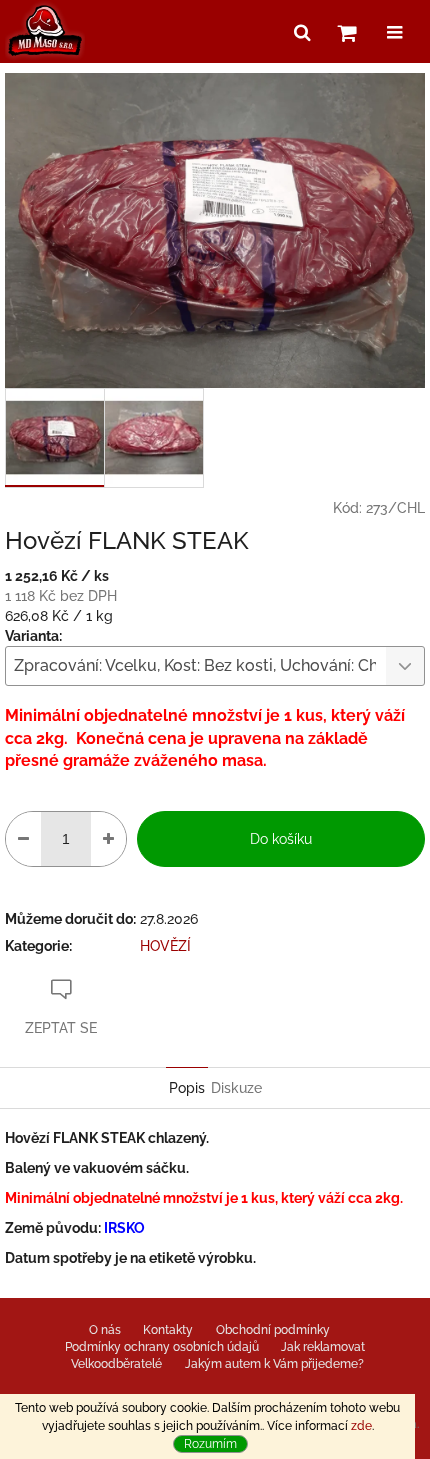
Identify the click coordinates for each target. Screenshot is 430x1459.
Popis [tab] (187, 1088)
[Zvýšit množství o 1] (108, 839)
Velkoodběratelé (116, 1364)
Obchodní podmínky (273, 1330)
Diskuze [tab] (236, 1088)
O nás (105, 1330)
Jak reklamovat (323, 1347)
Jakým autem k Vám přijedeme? (274, 1364)
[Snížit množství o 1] (23, 839)
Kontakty (168, 1330)
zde (361, 1426)
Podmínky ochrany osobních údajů (162, 1347)
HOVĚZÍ (165, 946)
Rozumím (210, 1444)
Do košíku (281, 839)
